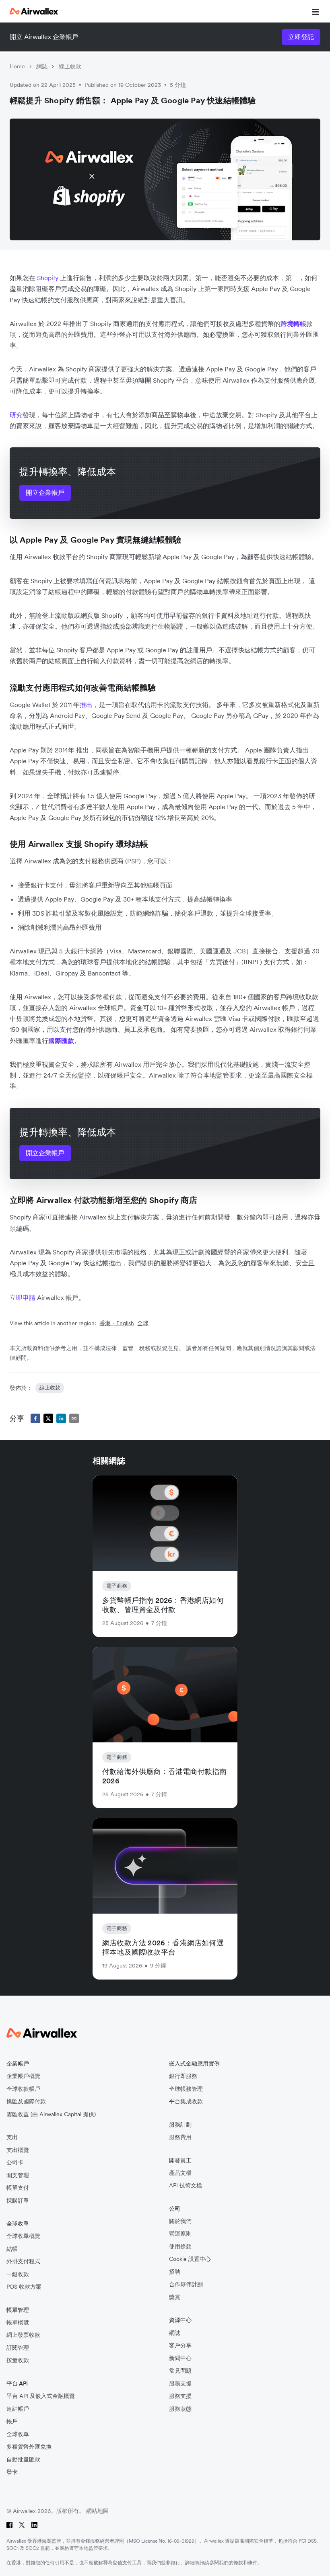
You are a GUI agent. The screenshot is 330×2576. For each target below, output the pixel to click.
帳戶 (12, 2421)
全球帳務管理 (186, 2089)
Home (17, 66)
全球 (143, 1323)
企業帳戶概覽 (23, 2076)
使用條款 (180, 2247)
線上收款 (70, 66)
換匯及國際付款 (26, 2102)
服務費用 (180, 2137)
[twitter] (48, 1418)
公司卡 (15, 2163)
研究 (16, 415)
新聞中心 (180, 2358)
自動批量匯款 (23, 2460)
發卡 (12, 2472)
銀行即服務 (183, 2076)
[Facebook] (9, 2525)
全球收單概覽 (23, 2236)
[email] (74, 1418)
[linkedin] (61, 1418)
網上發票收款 (23, 2335)
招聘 (175, 2272)
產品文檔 (180, 2173)
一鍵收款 (18, 2274)
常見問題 (180, 2371)
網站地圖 (97, 2511)
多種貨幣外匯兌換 (29, 2447)
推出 (86, 705)
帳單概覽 (18, 2323)
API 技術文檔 (186, 2186)
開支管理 (18, 2175)
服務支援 (180, 2384)
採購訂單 (18, 2201)
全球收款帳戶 (23, 2089)
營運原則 (180, 2234)
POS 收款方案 (24, 2287)
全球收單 (18, 2434)
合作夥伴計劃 (186, 2284)
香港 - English (117, 1323)
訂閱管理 (18, 2348)
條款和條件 (245, 2563)
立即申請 (23, 1297)
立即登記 (301, 37)
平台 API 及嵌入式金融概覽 (41, 2396)
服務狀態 (180, 2409)
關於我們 (180, 2221)
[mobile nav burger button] (314, 11)
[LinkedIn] (34, 2525)
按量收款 (18, 2360)
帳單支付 (18, 2188)
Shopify (48, 278)
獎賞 (175, 2297)
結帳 (12, 2249)
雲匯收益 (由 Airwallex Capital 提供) (51, 2114)
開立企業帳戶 (45, 492)
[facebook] (35, 1418)
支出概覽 (18, 2150)
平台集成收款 (186, 2102)
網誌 (42, 66)
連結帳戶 (18, 2409)
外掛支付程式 (23, 2261)
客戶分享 (180, 2345)
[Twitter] (22, 2525)
